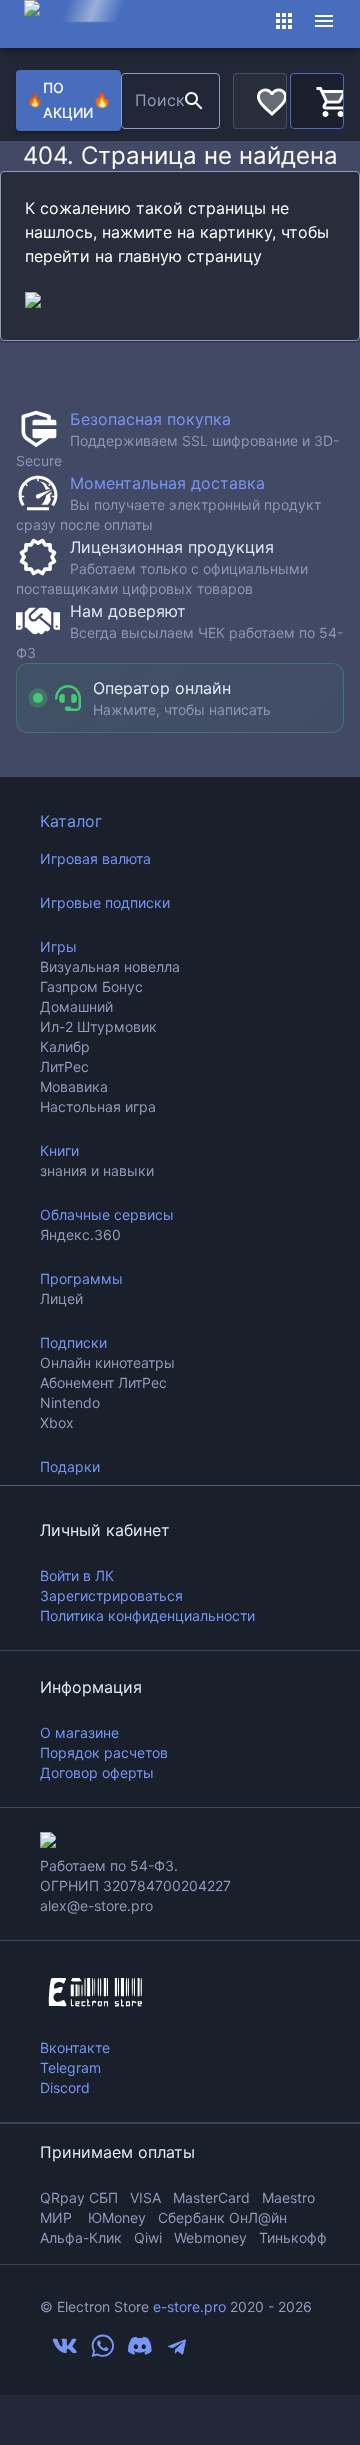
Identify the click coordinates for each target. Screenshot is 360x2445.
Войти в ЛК (77, 1575)
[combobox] (149, 101)
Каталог (71, 821)
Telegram (70, 2067)
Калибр (65, 1046)
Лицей (61, 1298)
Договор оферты (97, 1772)
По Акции (69, 100)
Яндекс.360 (80, 1234)
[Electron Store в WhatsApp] (103, 2353)
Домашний (76, 1006)
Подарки (70, 1466)
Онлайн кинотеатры (107, 1362)
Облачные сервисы (107, 1214)
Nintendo (70, 1402)
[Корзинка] (317, 98)
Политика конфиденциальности (147, 1615)
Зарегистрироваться (111, 1595)
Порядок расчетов (104, 1752)
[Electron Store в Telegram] (177, 2353)
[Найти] (194, 101)
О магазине (79, 1732)
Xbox (57, 1422)
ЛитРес (64, 1066)
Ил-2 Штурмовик (98, 1026)
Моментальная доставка (167, 483)
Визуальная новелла (110, 966)
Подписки (73, 1342)
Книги (59, 1150)
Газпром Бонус (91, 986)
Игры (58, 946)
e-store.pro (189, 2306)
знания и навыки (97, 1170)
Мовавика (74, 1086)
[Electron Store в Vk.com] (65, 2353)
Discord (65, 2087)
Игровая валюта (95, 858)
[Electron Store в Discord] (140, 2353)
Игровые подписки (105, 902)
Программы (81, 1278)
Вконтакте (75, 2047)
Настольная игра (98, 1106)
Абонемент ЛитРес (103, 1382)
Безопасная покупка (150, 419)
